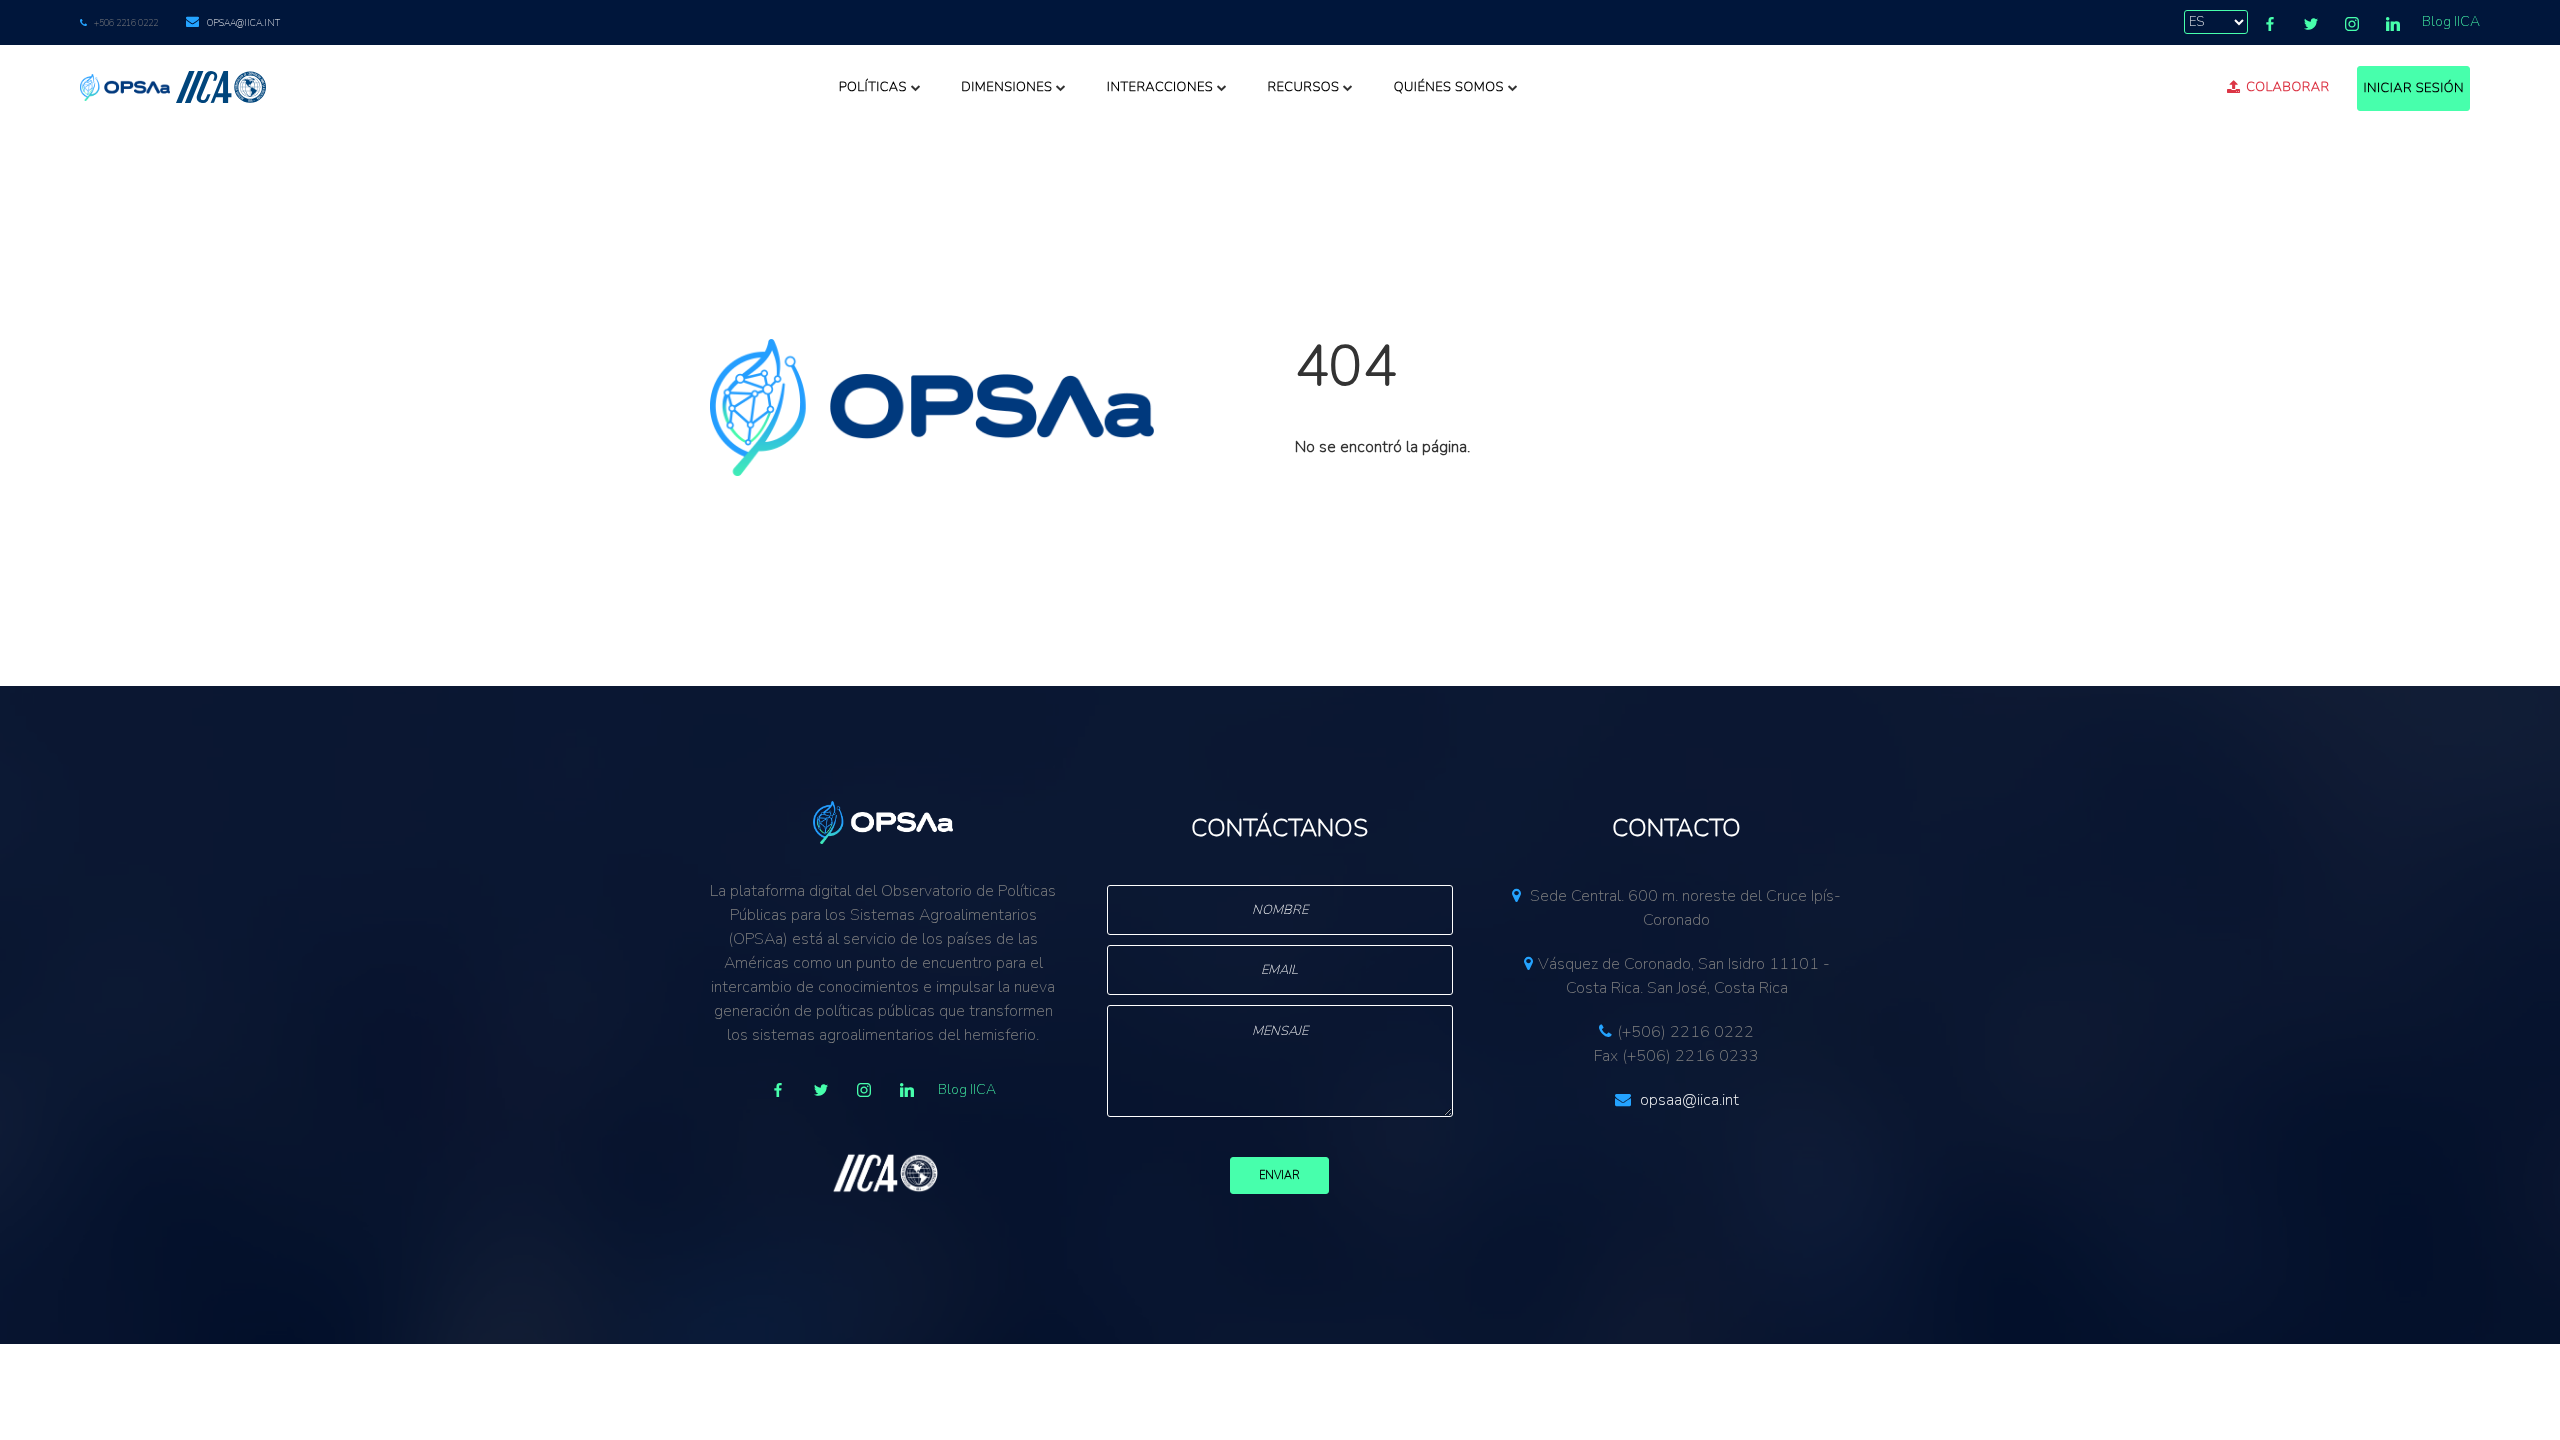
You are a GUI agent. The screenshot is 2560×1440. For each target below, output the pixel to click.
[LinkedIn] (2393, 24)
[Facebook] (2270, 24)
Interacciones (1160, 87)
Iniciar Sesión (2413, 88)
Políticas (873, 87)
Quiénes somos (1449, 87)
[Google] (864, 1090)
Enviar (1279, 1175)
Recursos (1303, 87)
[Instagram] (2352, 24)
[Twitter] (2311, 24)
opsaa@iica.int (243, 23)
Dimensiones (1006, 87)
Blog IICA (2451, 21)
